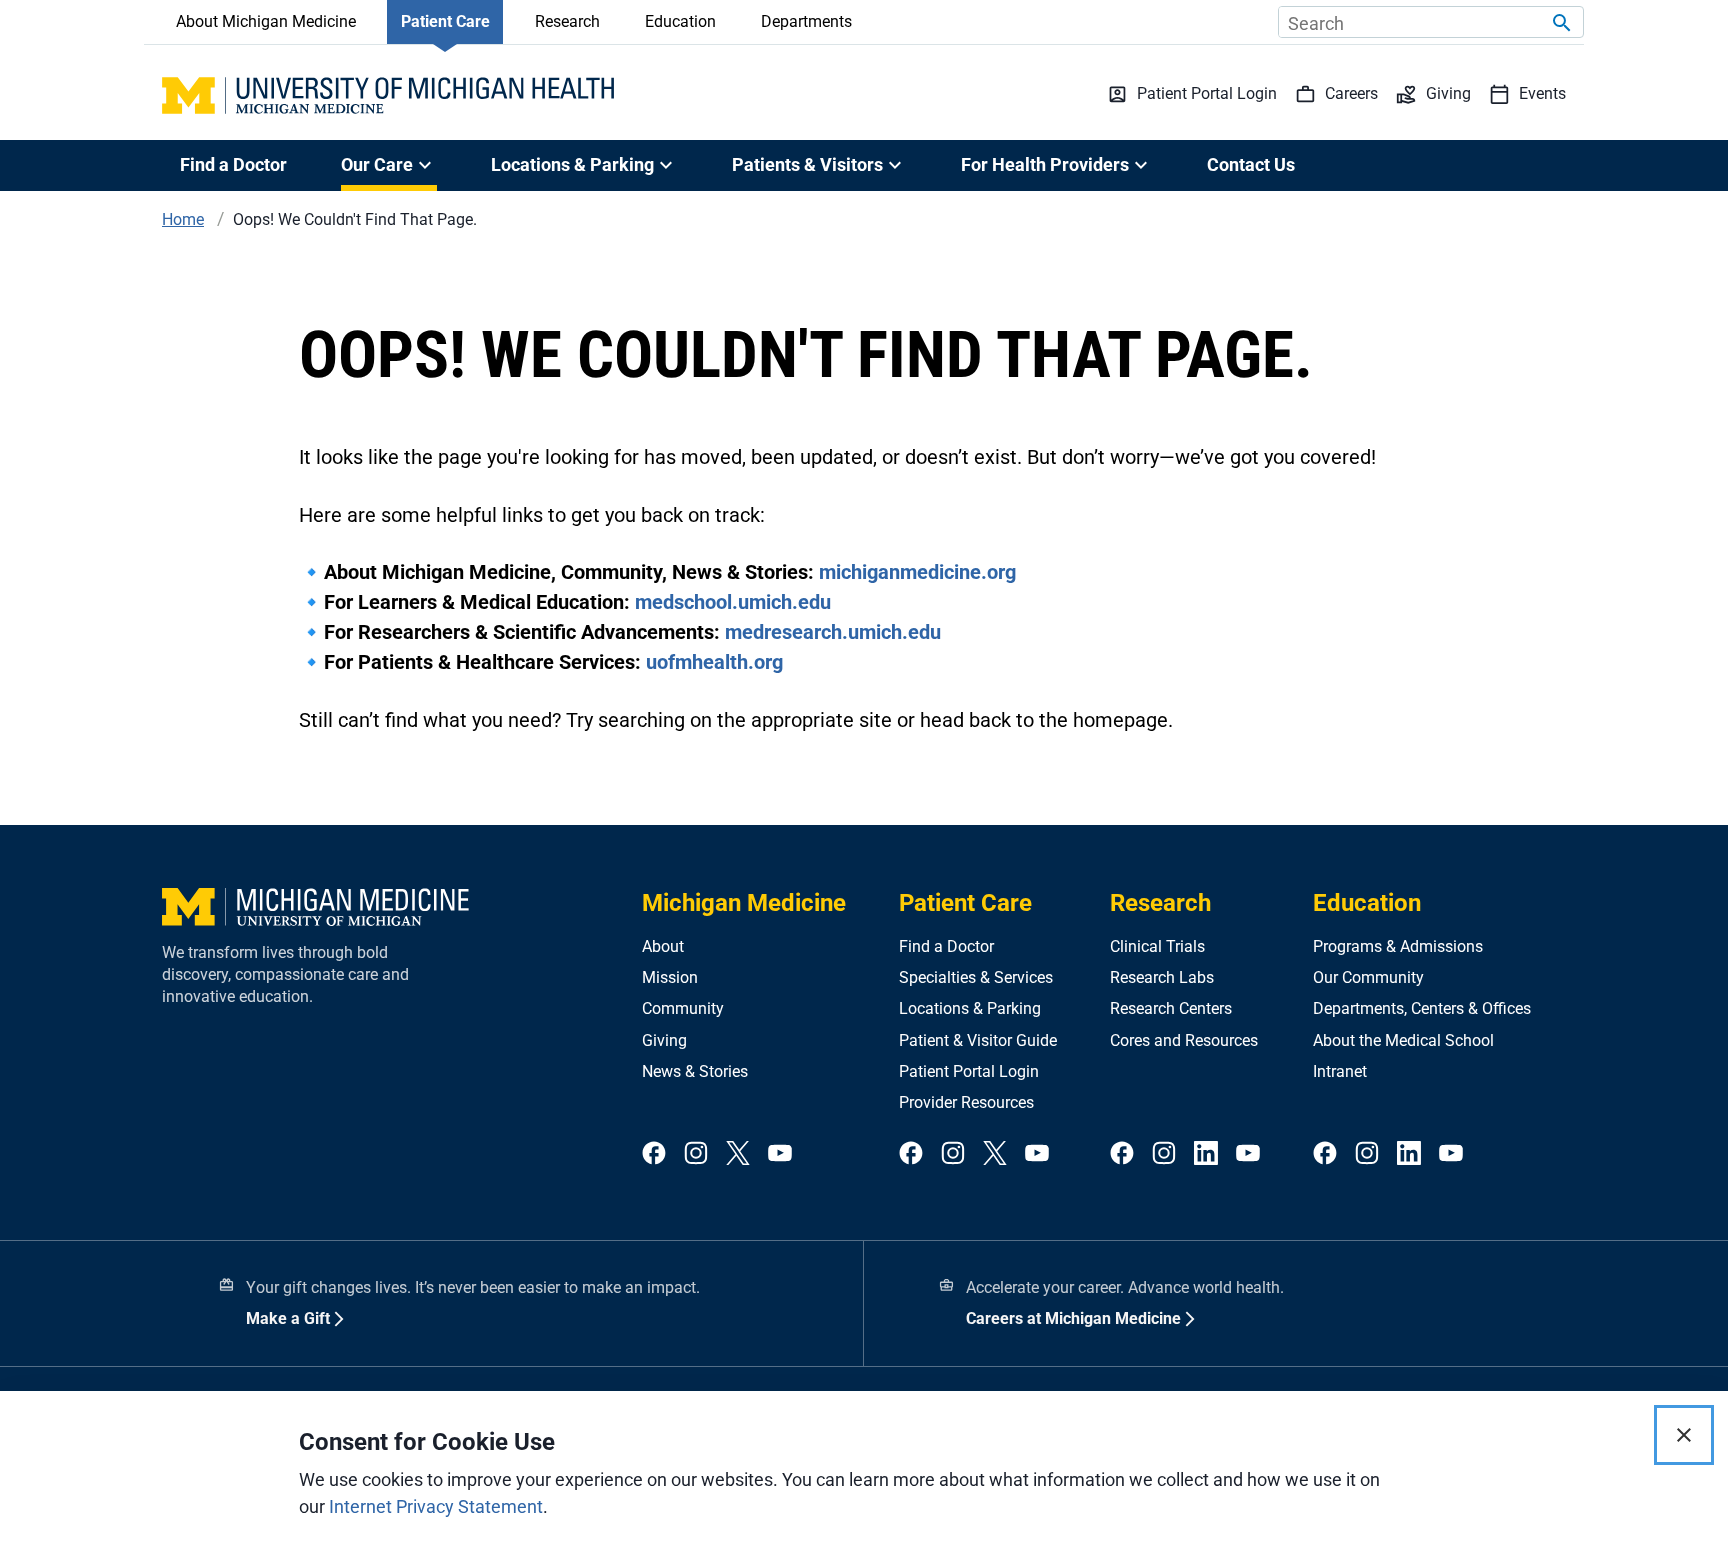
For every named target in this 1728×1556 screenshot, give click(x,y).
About (663, 946)
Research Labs (1162, 977)
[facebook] (654, 1154)
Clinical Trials (1157, 946)
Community (683, 1008)
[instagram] (696, 1154)
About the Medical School (1403, 1040)
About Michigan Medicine (266, 21)
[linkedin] (1206, 1154)
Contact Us (1251, 164)
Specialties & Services (976, 977)
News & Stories (695, 1071)
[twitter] (738, 1154)
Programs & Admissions (1398, 946)
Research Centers (1171, 1008)
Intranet (1340, 1071)
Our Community (1368, 977)
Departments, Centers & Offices (1422, 1008)
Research (567, 21)
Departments (806, 21)
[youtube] (780, 1154)
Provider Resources (966, 1102)
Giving (664, 1040)
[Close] (1684, 1435)
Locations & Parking (970, 1008)
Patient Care (445, 21)
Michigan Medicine (744, 903)
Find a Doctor (233, 164)
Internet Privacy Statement (436, 1506)
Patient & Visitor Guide (978, 1040)
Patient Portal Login (969, 1071)
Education (680, 21)
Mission (670, 977)
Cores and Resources (1184, 1040)
